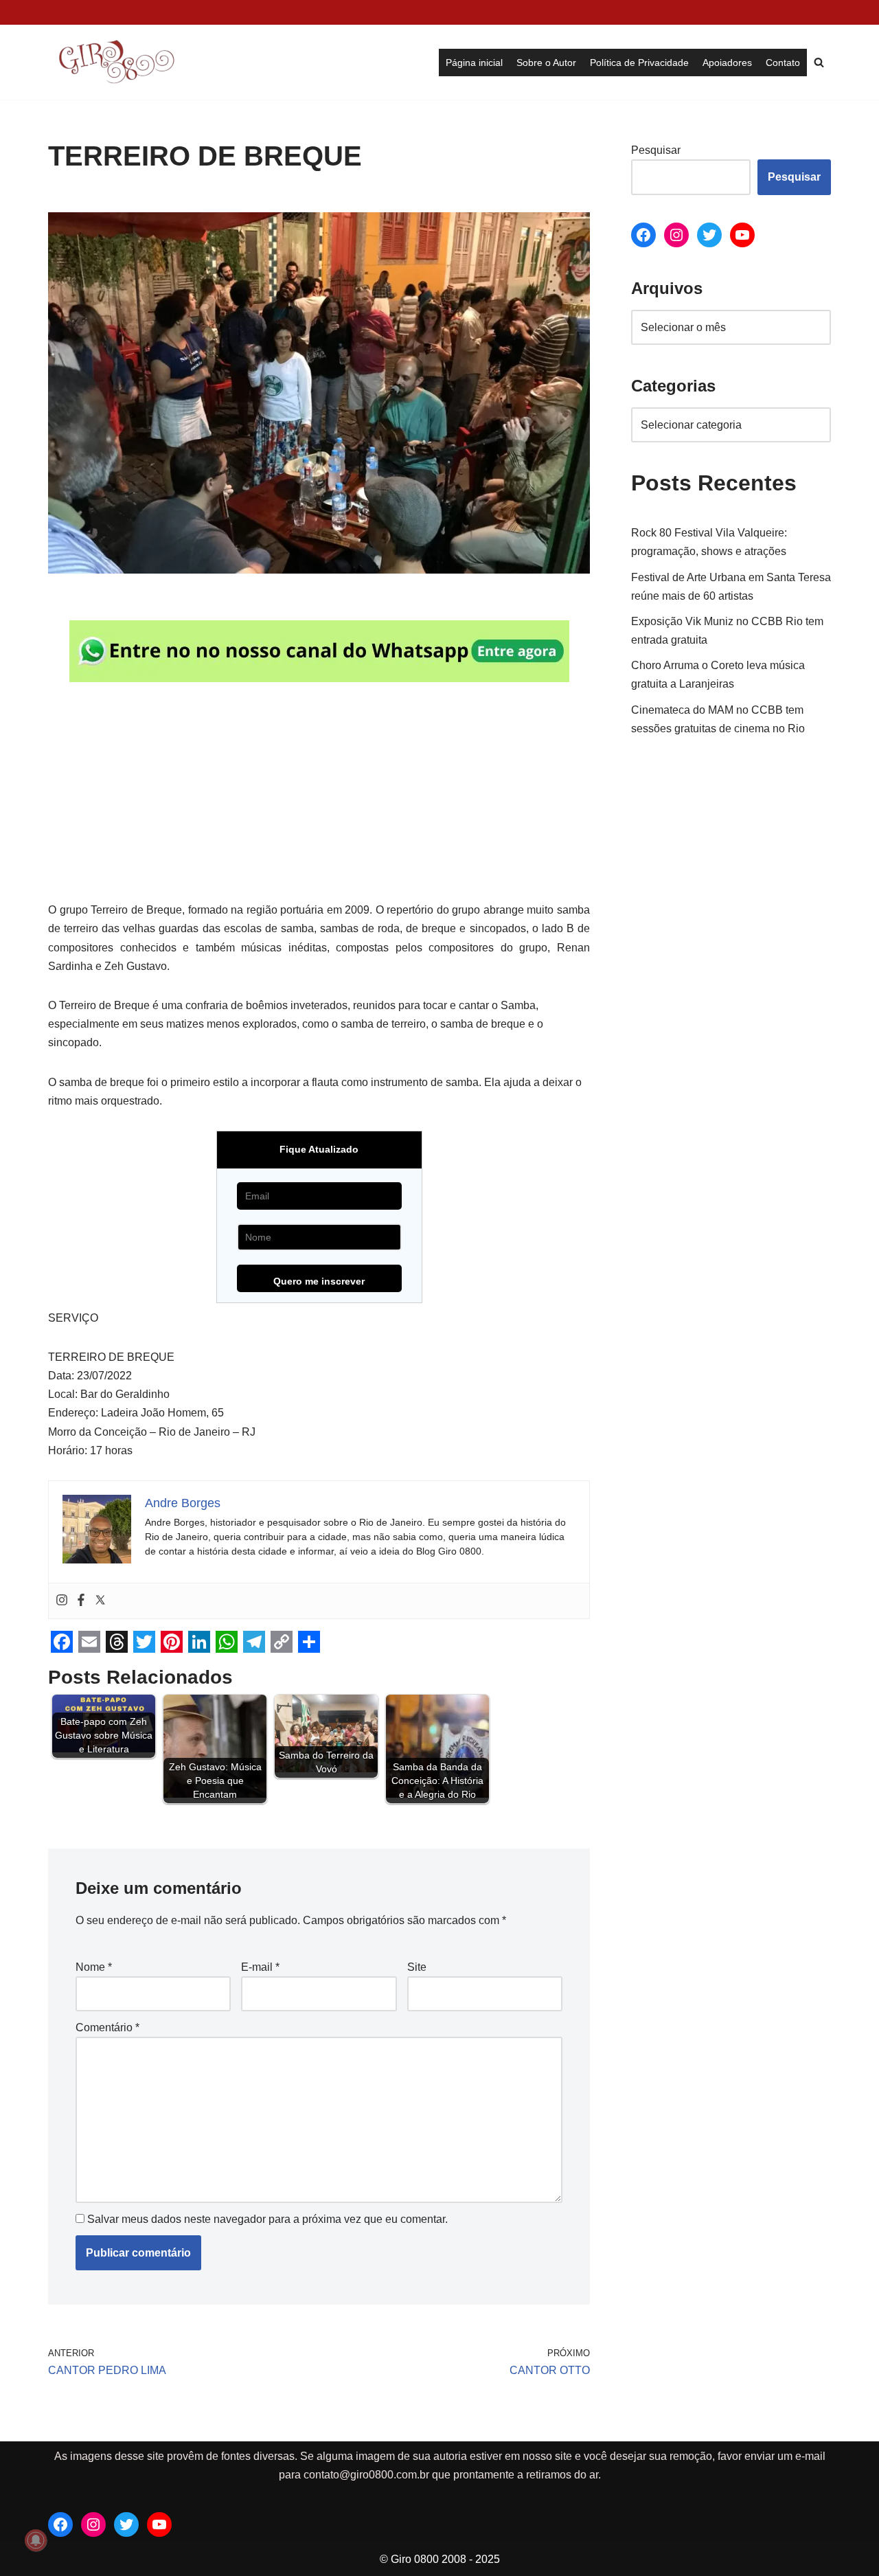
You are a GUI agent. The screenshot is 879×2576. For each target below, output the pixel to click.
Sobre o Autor (546, 63)
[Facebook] (81, 1601)
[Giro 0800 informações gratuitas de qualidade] (117, 62)
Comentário (107, 2027)
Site (417, 1967)
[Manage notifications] (36, 2540)
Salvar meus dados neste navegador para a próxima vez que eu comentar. (267, 2219)
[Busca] (819, 62)
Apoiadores (727, 63)
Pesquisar (656, 150)
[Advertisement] (319, 799)
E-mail (260, 1967)
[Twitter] (100, 1601)
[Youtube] (742, 235)
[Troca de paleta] (55, 12)
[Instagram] (62, 1601)
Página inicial (474, 63)
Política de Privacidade (639, 63)
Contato (783, 63)
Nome (94, 1967)
